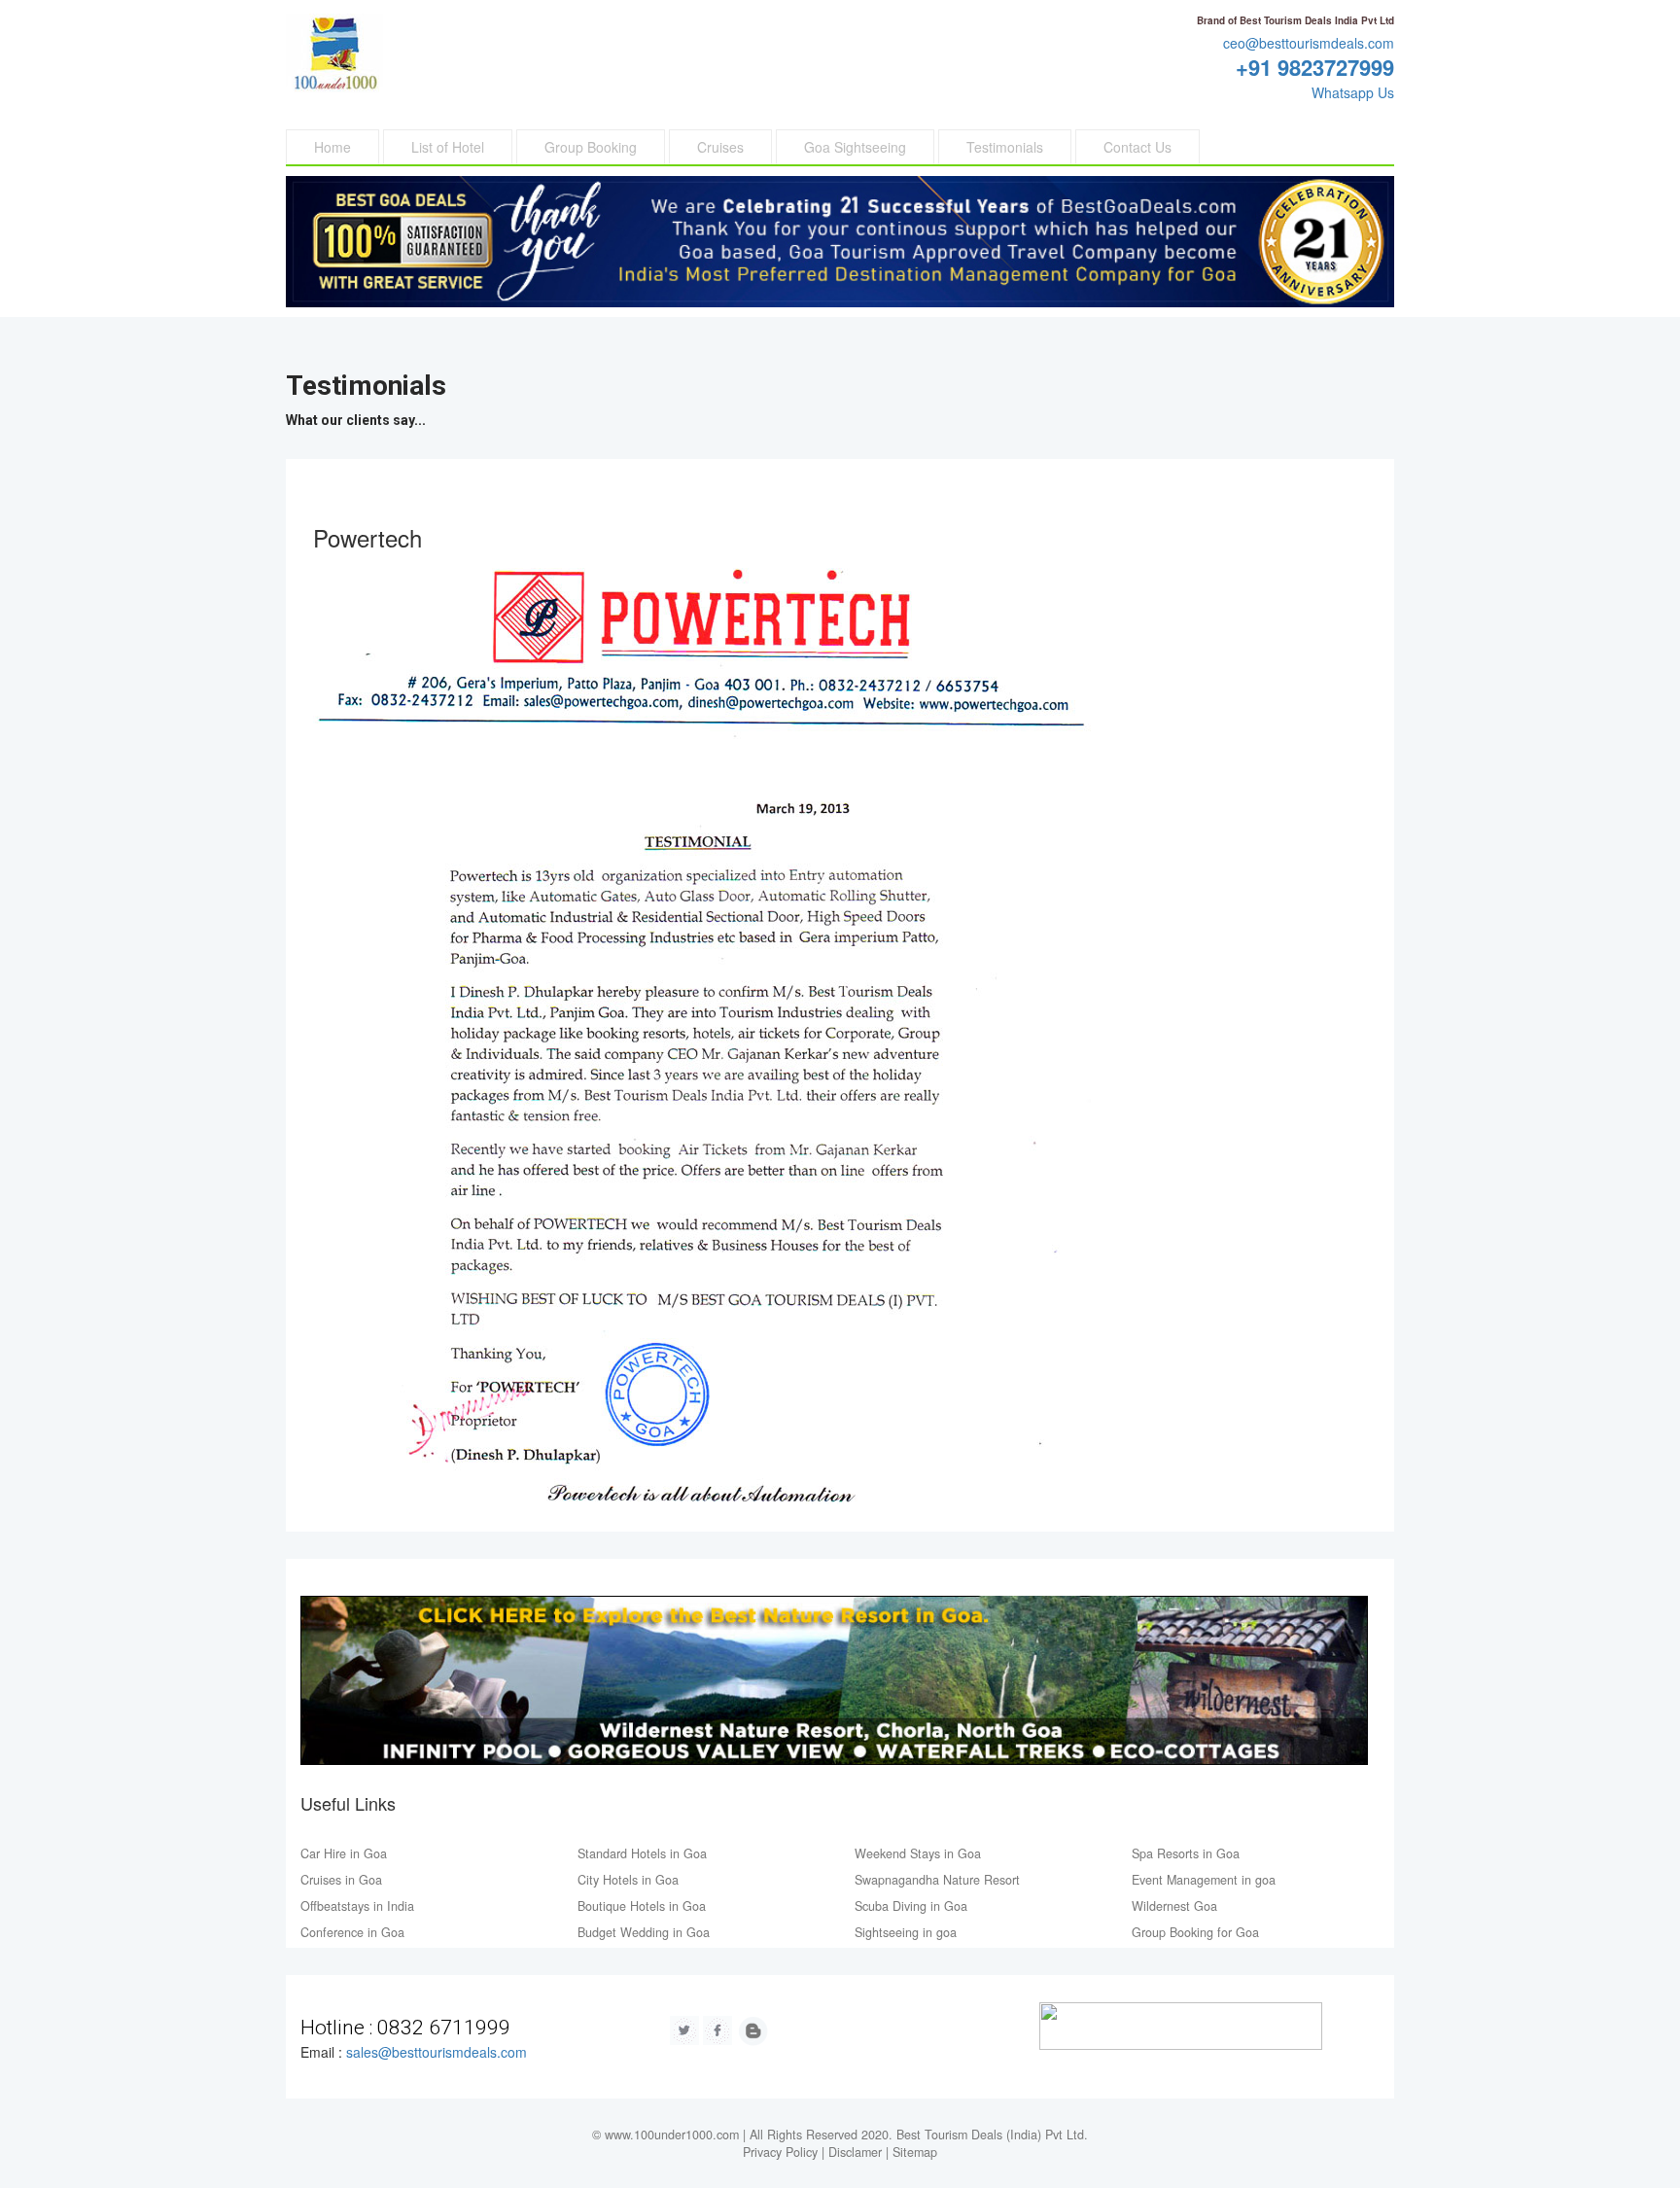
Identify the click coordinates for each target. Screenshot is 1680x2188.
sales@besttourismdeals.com (437, 2052)
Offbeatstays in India (357, 1906)
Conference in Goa (352, 1932)
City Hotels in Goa (628, 1880)
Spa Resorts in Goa (1186, 1853)
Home (332, 147)
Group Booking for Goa (1195, 1932)
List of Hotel (448, 147)
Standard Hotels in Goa (642, 1853)
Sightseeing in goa (906, 1932)
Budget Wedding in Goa (644, 1932)
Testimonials (1005, 147)
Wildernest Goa (1174, 1906)
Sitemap (915, 2152)
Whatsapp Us (1353, 92)
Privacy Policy (780, 2152)
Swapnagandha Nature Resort (937, 1880)
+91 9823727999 (1315, 67)
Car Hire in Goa (344, 1853)
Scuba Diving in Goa (911, 1906)
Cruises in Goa (341, 1880)
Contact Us (1137, 147)
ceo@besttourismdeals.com (1309, 43)
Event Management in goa (1204, 1880)
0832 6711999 (444, 2028)
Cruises (720, 147)
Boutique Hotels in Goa (642, 1906)
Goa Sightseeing (855, 147)
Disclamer (855, 2152)
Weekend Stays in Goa (918, 1853)
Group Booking (591, 147)
